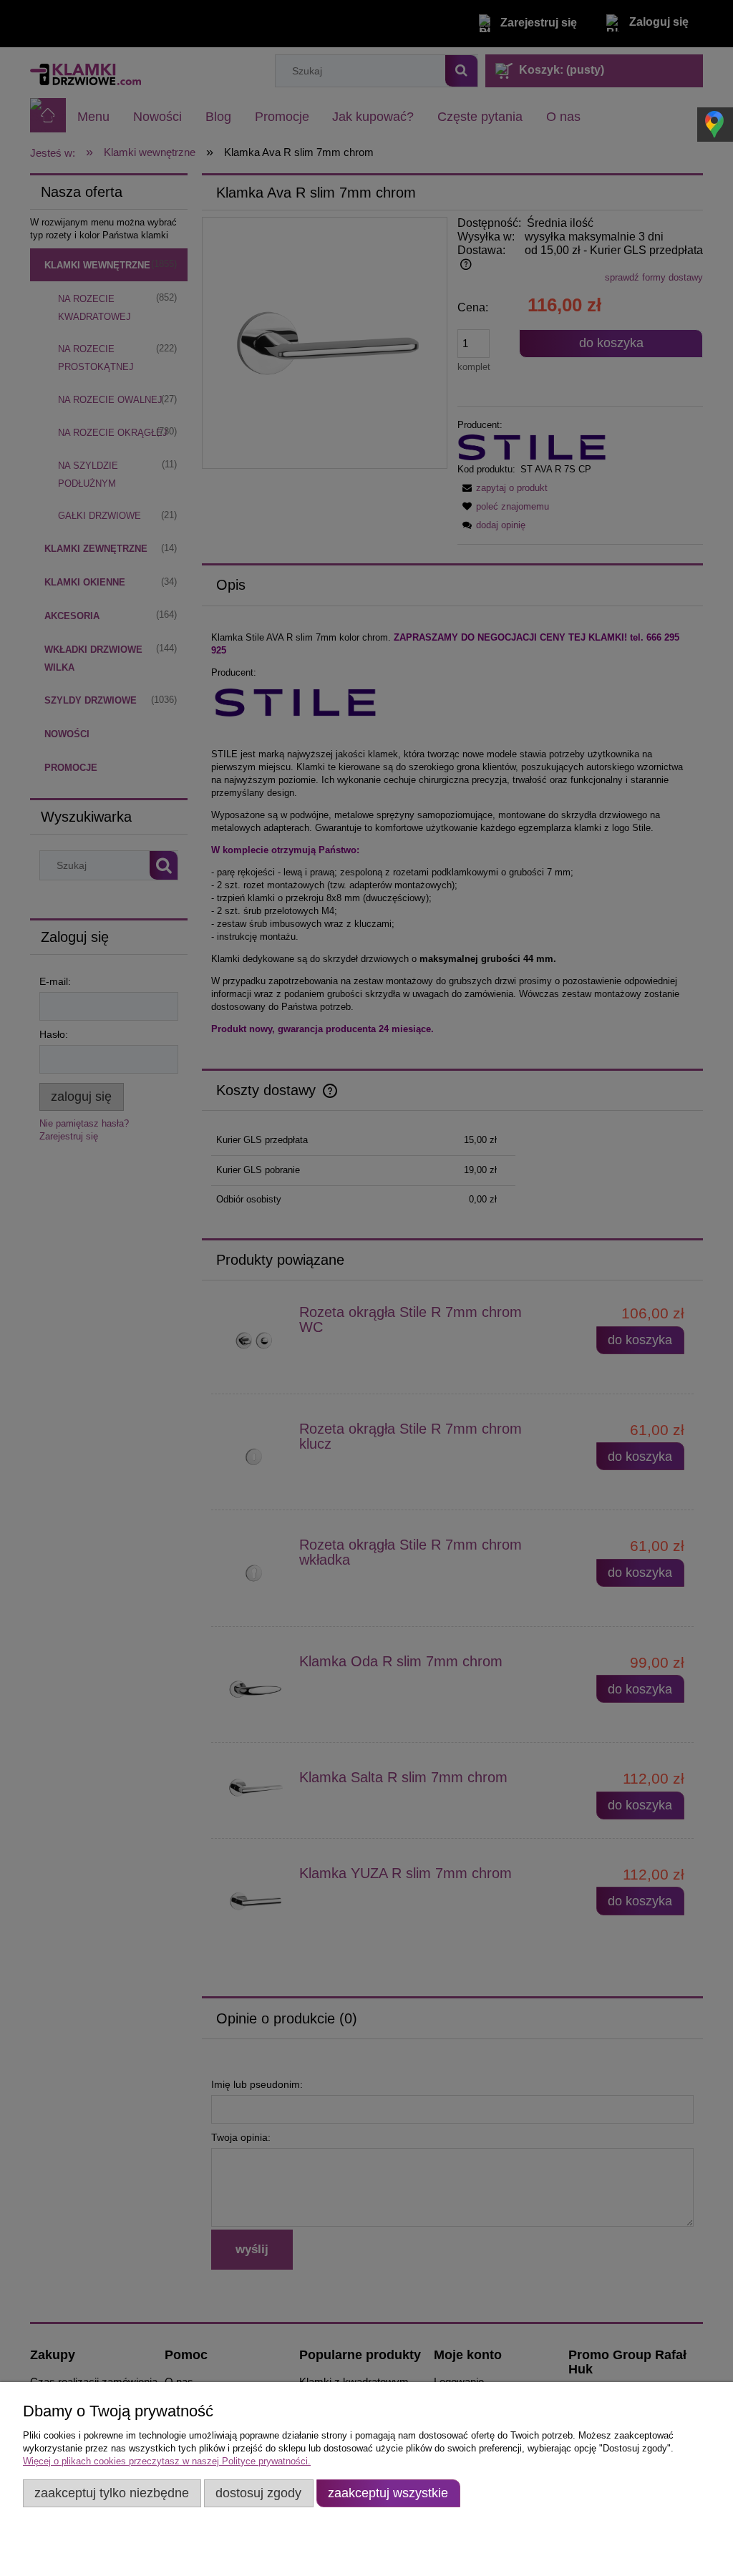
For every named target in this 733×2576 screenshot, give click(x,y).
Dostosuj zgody (258, 2493)
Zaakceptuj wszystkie (388, 2493)
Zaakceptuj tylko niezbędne (112, 2493)
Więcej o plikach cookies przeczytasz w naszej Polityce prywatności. (167, 2461)
